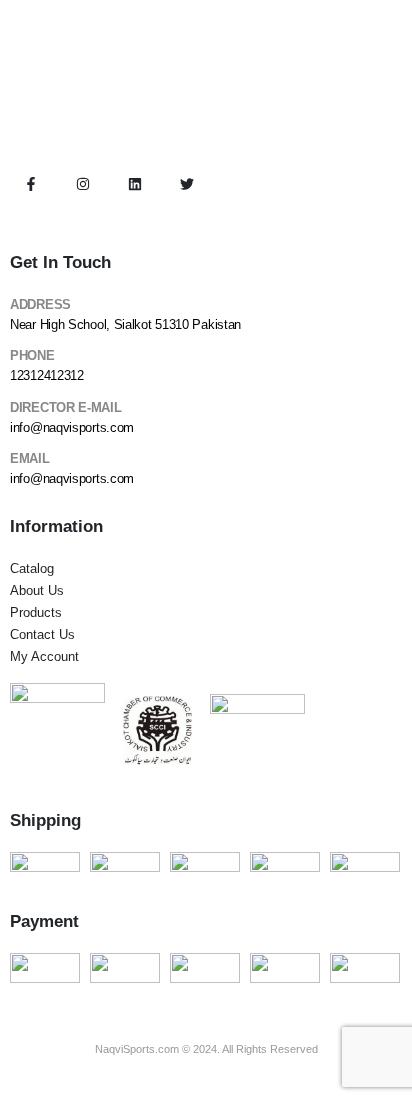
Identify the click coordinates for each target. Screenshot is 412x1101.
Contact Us (42, 634)
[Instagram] (83, 184)
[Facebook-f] (31, 184)
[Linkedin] (135, 184)
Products (36, 612)
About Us (37, 590)
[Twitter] (187, 184)
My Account (44, 656)
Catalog (32, 568)
